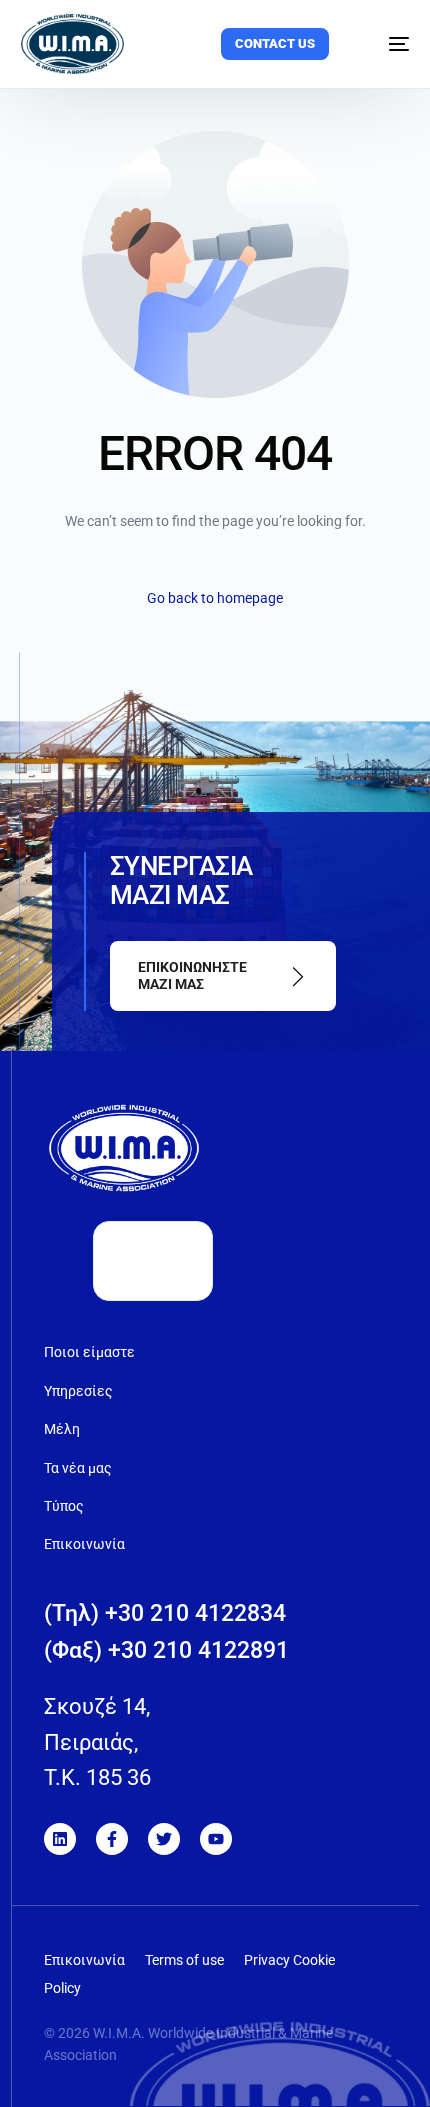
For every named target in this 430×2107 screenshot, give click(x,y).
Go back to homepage (215, 598)
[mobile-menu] (386, 44)
